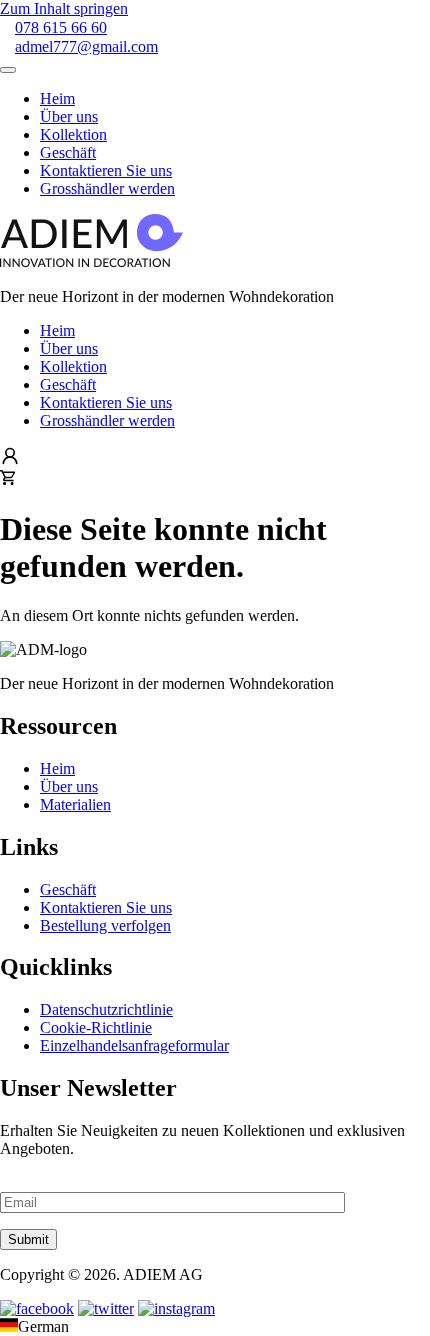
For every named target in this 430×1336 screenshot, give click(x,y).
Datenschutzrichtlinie (106, 1009)
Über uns (69, 348)
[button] (215, 1327)
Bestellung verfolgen (105, 925)
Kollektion (73, 366)
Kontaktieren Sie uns (106, 402)
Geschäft (68, 384)
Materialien (75, 804)
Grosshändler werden (107, 420)
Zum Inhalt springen (64, 8)
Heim (57, 330)
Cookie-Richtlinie (96, 1027)
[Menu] (8, 70)
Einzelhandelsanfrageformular (134, 1045)
